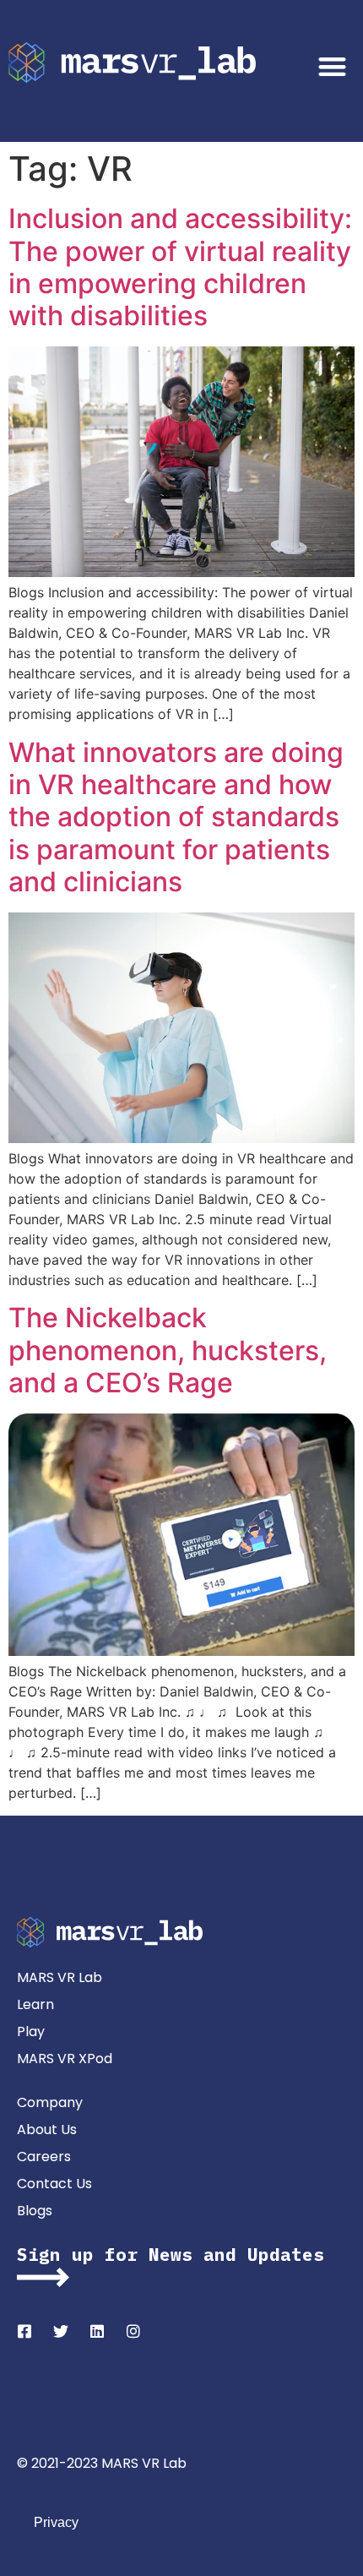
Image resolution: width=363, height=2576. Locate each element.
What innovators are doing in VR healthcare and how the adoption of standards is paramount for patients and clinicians (176, 817)
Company (50, 2102)
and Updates (258, 2254)
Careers (44, 2157)
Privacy (56, 2522)
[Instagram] (133, 2331)
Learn (35, 2004)
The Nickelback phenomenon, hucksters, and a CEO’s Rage (168, 1350)
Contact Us (54, 2184)
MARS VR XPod (65, 2059)
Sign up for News (105, 2254)
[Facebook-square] (24, 2331)
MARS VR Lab (60, 1977)
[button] (333, 66)
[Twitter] (61, 2331)
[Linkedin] (97, 2331)
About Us (47, 2129)
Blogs (35, 2211)
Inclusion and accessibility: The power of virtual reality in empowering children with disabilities (180, 267)
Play (31, 2031)
